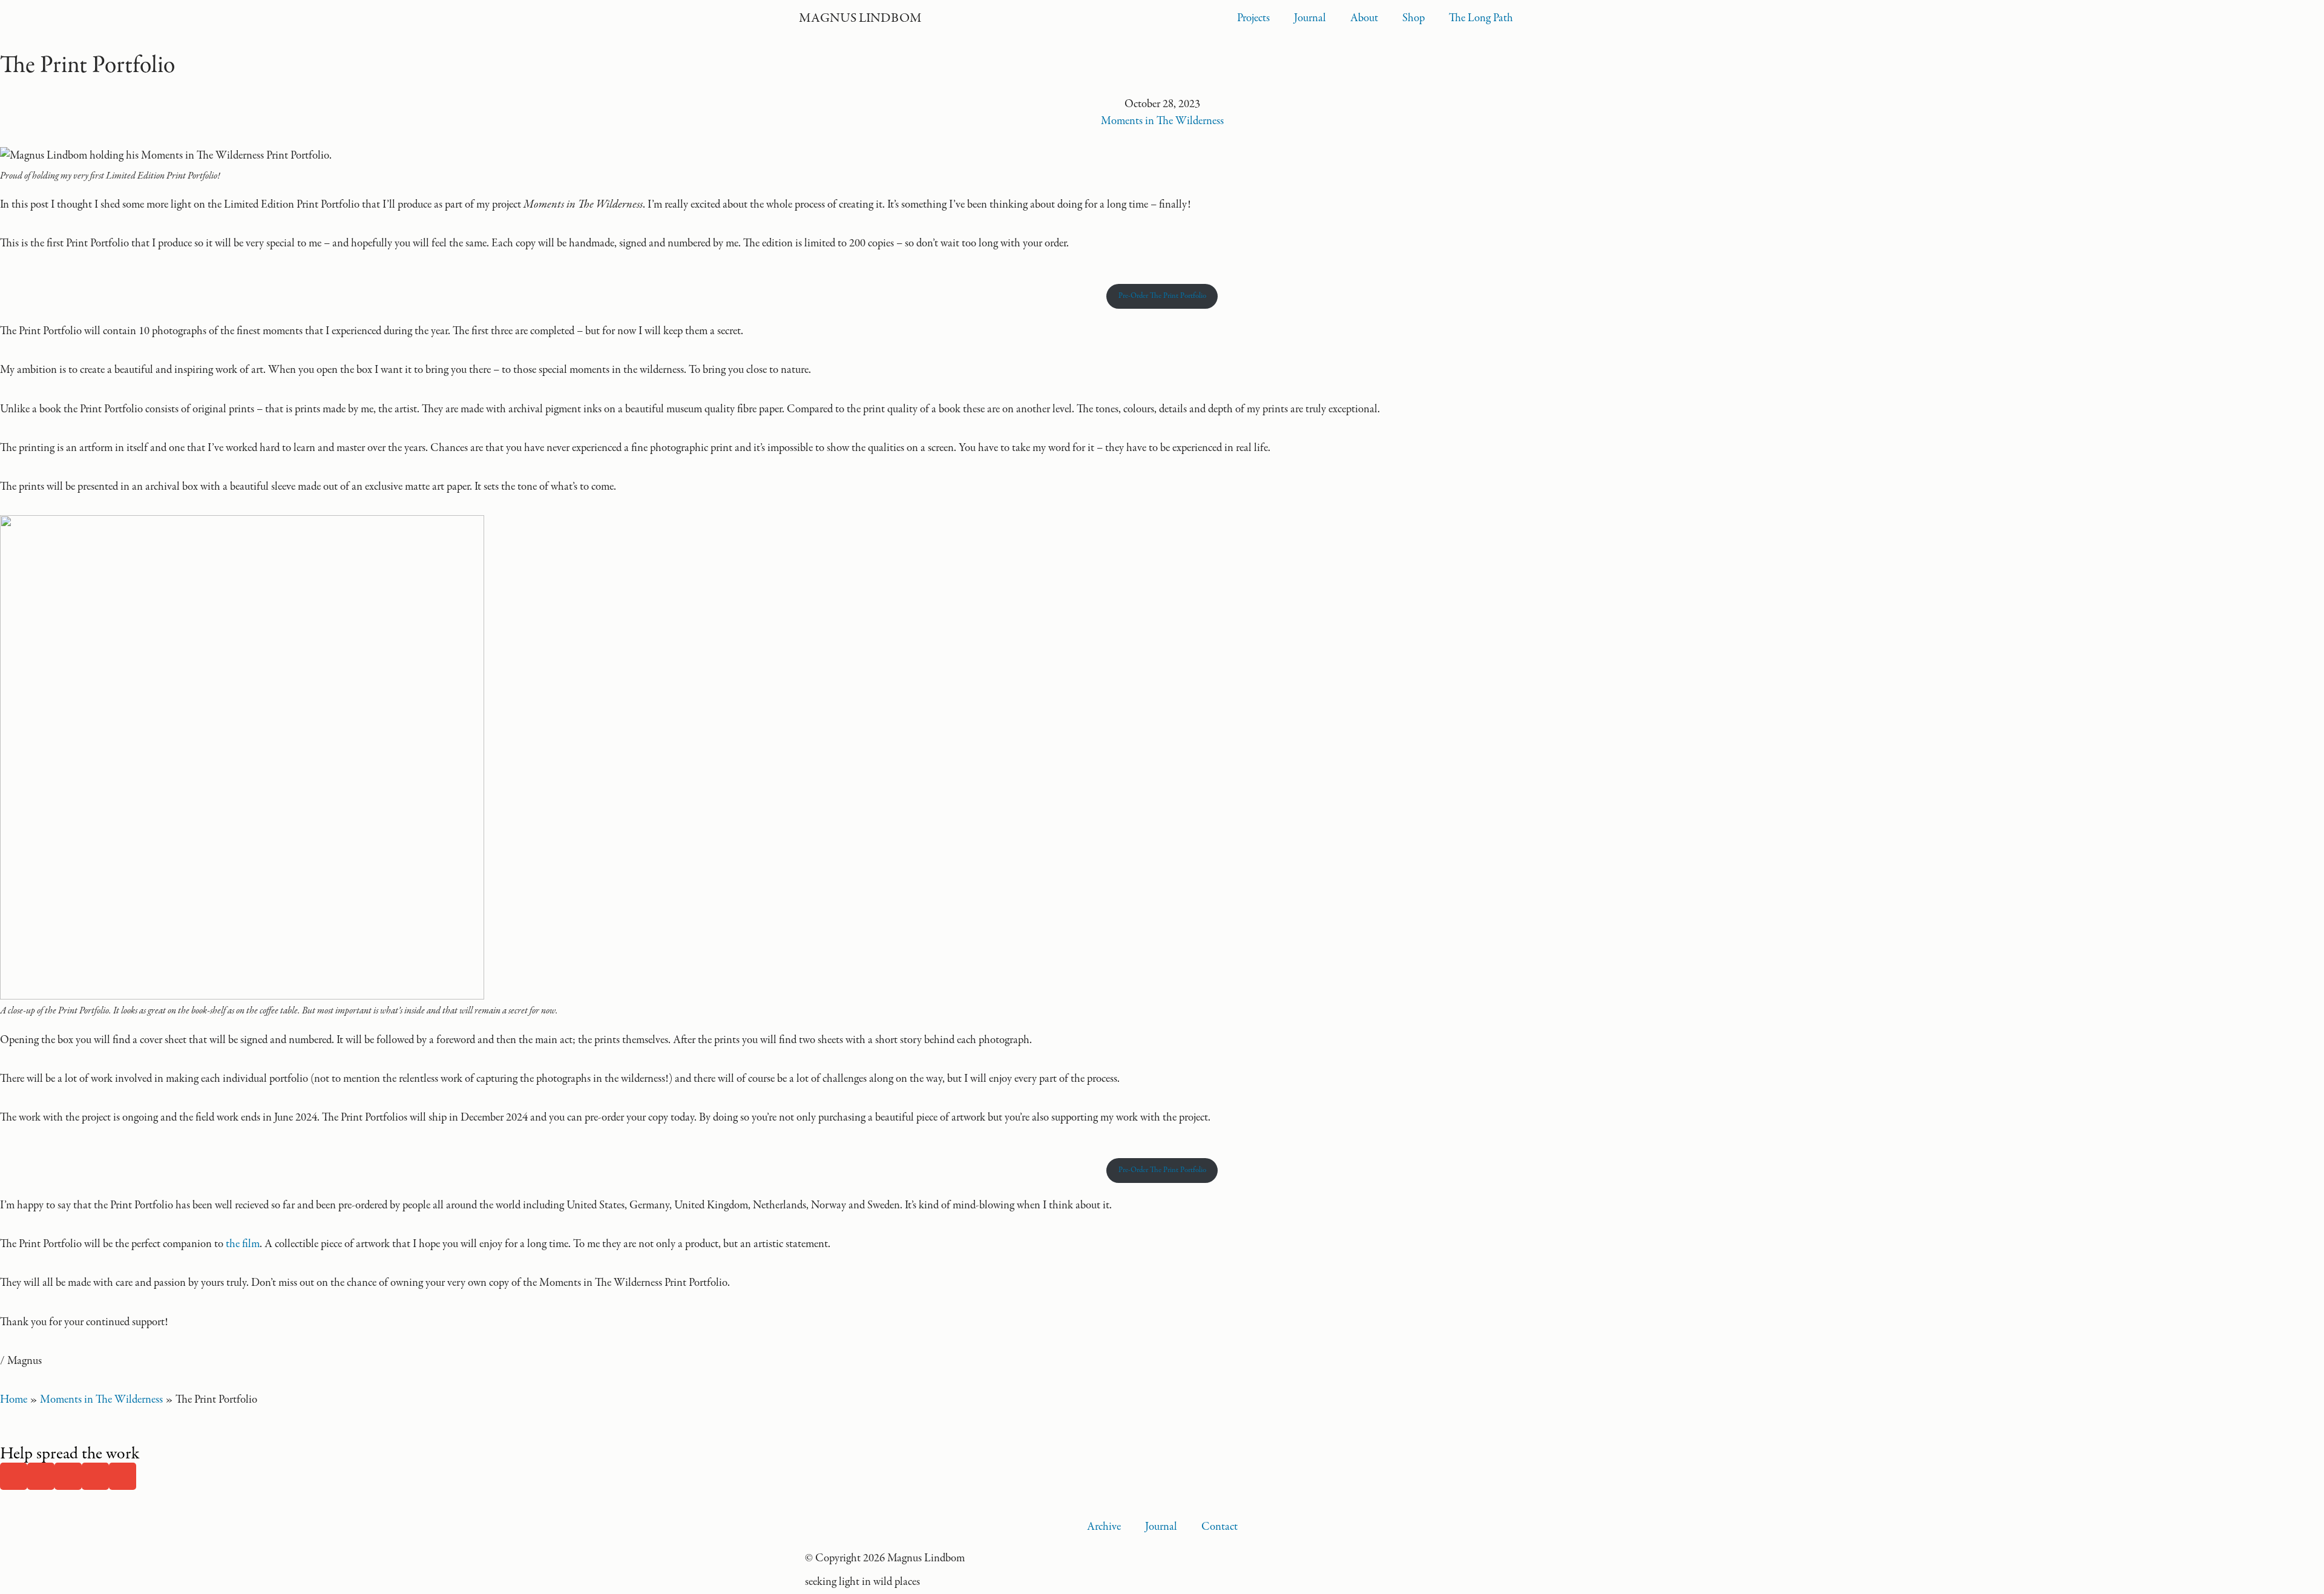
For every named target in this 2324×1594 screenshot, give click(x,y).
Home (14, 1400)
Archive (1104, 1527)
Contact (1219, 1527)
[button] (14, 1476)
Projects (1253, 18)
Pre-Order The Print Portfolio (1162, 296)
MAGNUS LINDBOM (860, 18)
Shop (1413, 18)
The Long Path (1481, 18)
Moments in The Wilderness (1162, 121)
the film (243, 1244)
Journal (1310, 18)
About (1364, 18)
